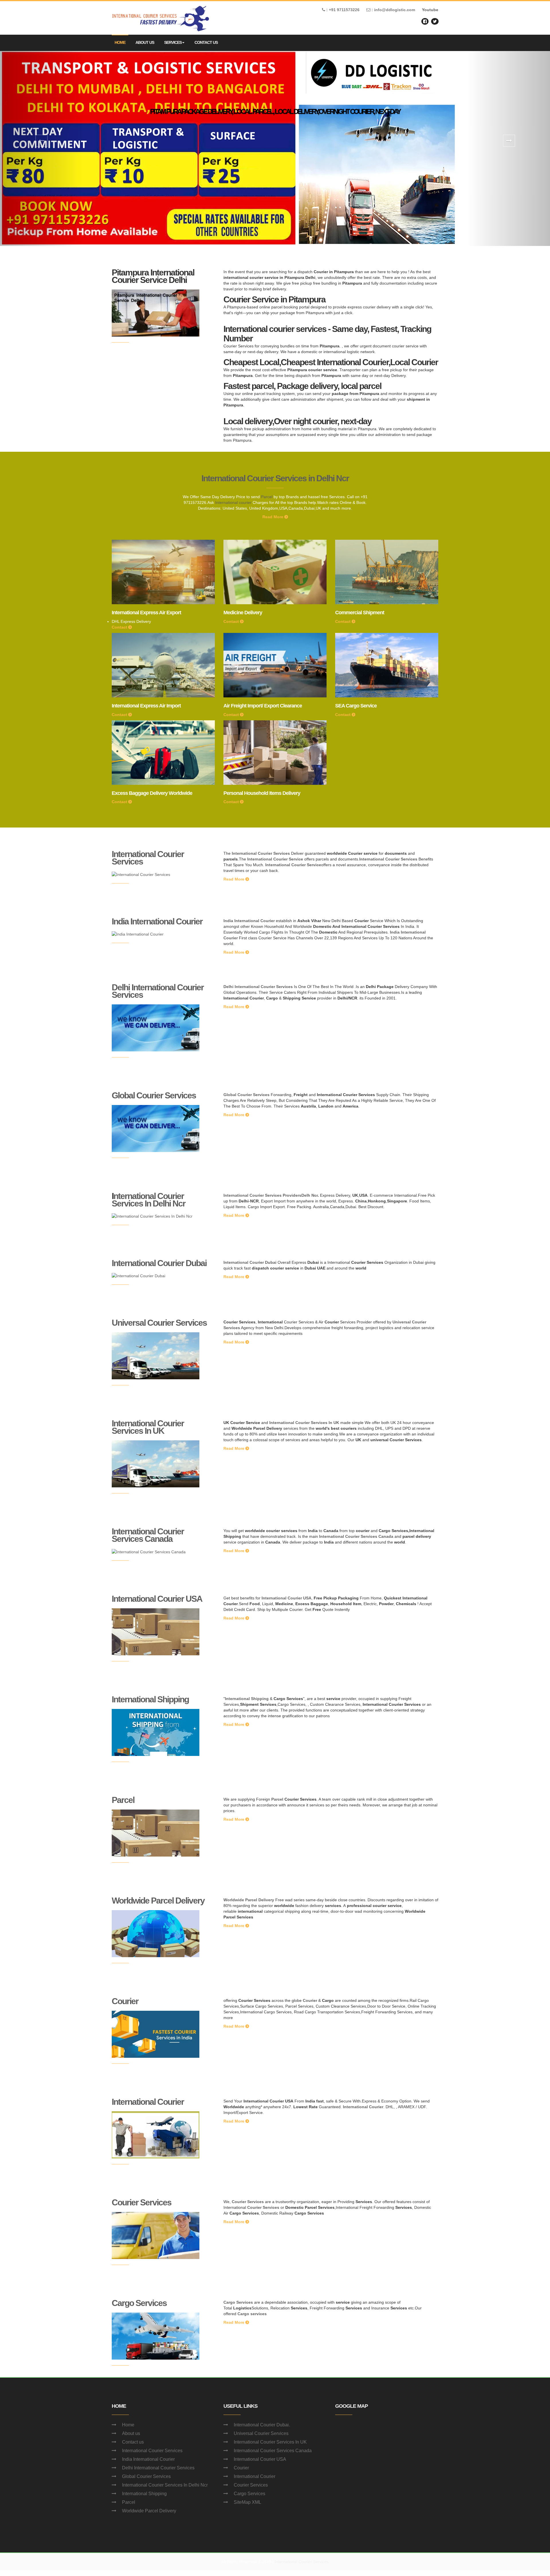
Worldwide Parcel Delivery (249, 1900)
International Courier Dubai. (262, 2425)
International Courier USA (157, 1599)
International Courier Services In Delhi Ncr (165, 2485)
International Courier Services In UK (148, 1427)
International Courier (148, 2102)
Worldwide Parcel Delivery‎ (158, 1901)
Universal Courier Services (159, 1323)
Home (120, 42)
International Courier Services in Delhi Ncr (275, 478)
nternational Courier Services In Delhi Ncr (149, 1200)
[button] (41, 148)
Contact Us (206, 42)
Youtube (430, 10)
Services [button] (173, 42)
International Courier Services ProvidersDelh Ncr (271, 1195)
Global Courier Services (154, 1095)
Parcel (267, 497)
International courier (233, 502)
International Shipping (150, 1699)
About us (131, 2433)
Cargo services (252, 2314)
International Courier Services (148, 858)
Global (230, 1095)
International (236, 1262)
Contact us (133, 2442)
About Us (145, 42)
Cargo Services (139, 2303)
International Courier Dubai (159, 1263)
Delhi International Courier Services (158, 991)
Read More (273, 517)
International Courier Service (275, 859)
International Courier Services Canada (148, 1535)
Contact (120, 627)
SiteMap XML (247, 2502)
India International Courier (157, 921)
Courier (125, 2001)
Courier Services (142, 2202)
